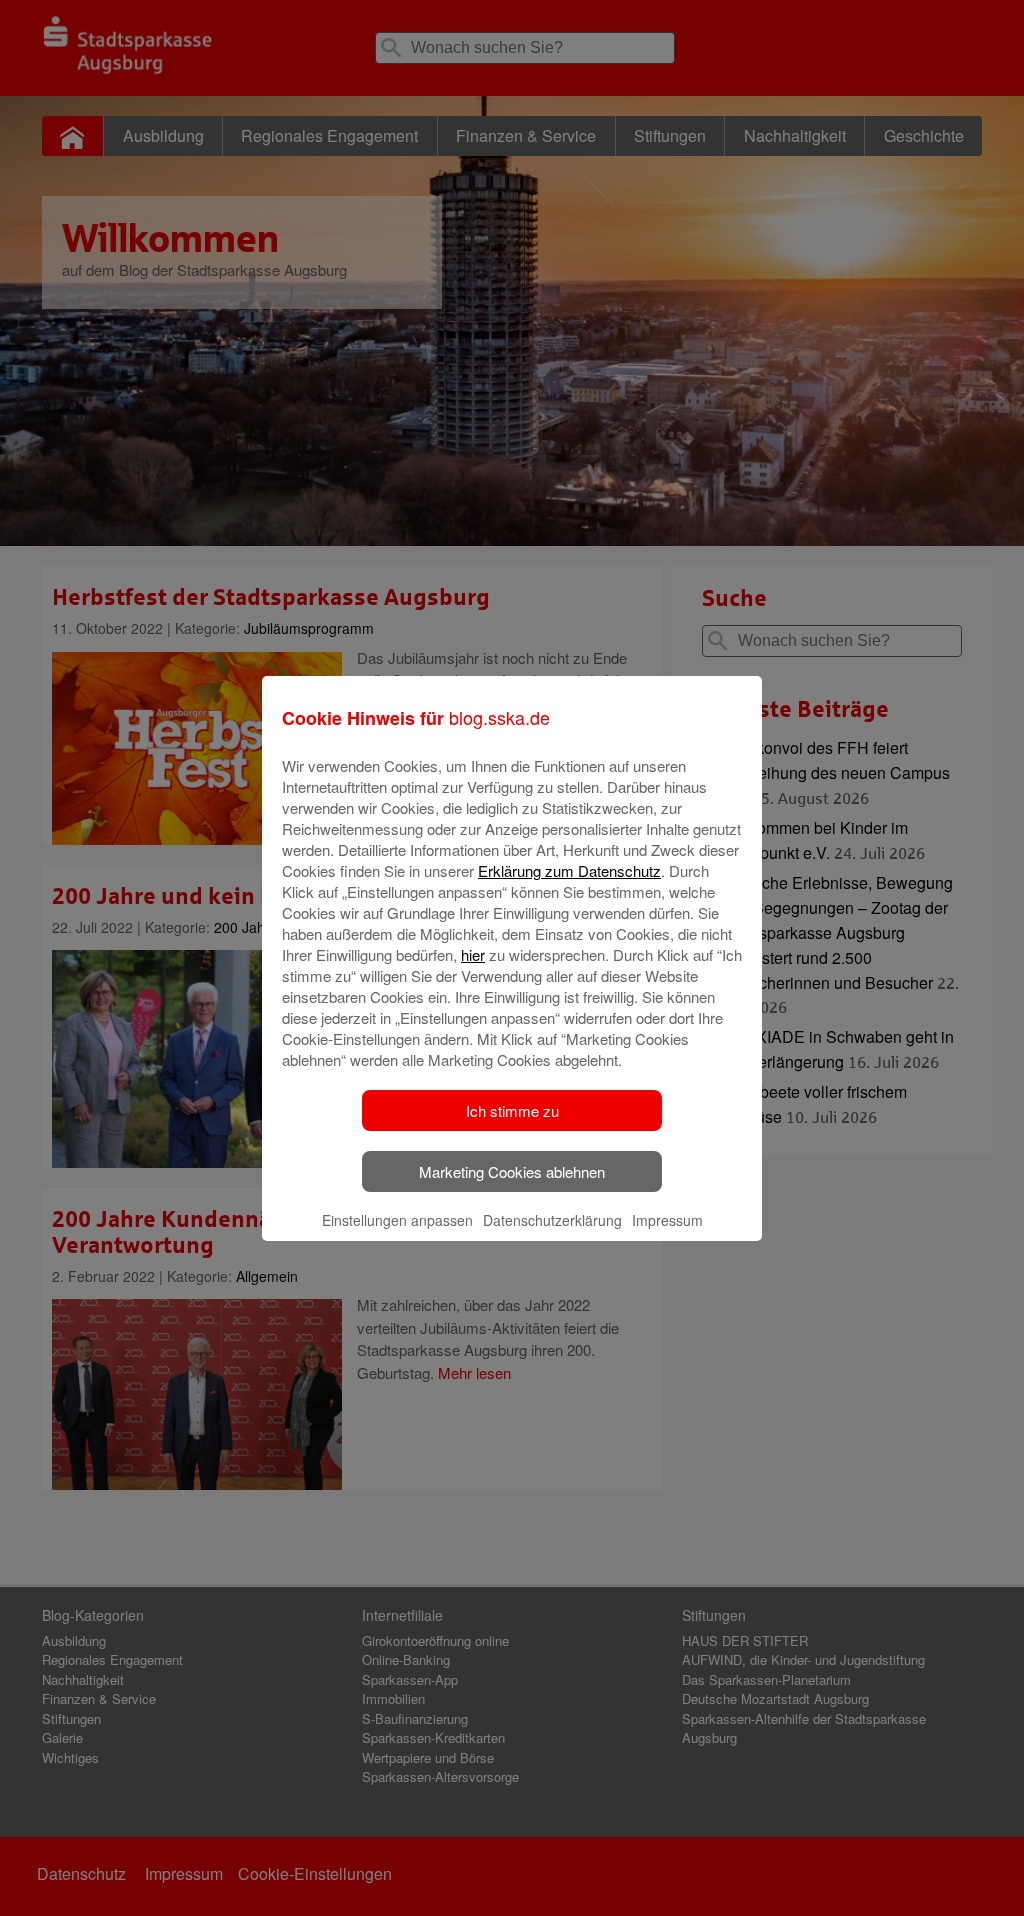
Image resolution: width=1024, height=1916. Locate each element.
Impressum (667, 1220)
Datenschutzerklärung (552, 1220)
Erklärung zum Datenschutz (569, 870)
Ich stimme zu (512, 1110)
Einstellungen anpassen (397, 1220)
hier (473, 954)
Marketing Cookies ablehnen (512, 1171)
